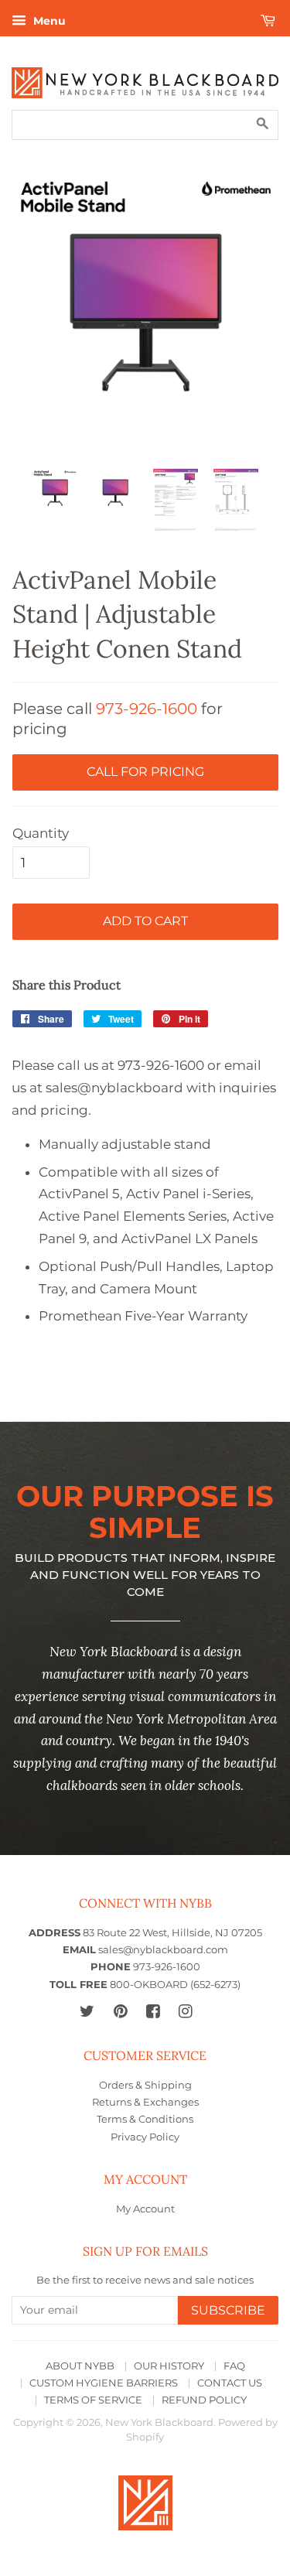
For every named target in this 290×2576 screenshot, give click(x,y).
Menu (48, 21)
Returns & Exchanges (145, 2102)
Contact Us (230, 2383)
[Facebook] (153, 2011)
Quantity (41, 833)
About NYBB (80, 2366)
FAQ (234, 2366)
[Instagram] (185, 2011)
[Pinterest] (120, 2011)
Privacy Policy (145, 2137)
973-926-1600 (147, 709)
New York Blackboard (159, 2422)
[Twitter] (87, 2011)
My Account (145, 2209)
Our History (169, 2366)
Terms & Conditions (145, 2119)
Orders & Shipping (145, 2085)
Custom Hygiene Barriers (104, 2383)
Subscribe (228, 2310)
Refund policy (204, 2400)
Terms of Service (93, 2400)
